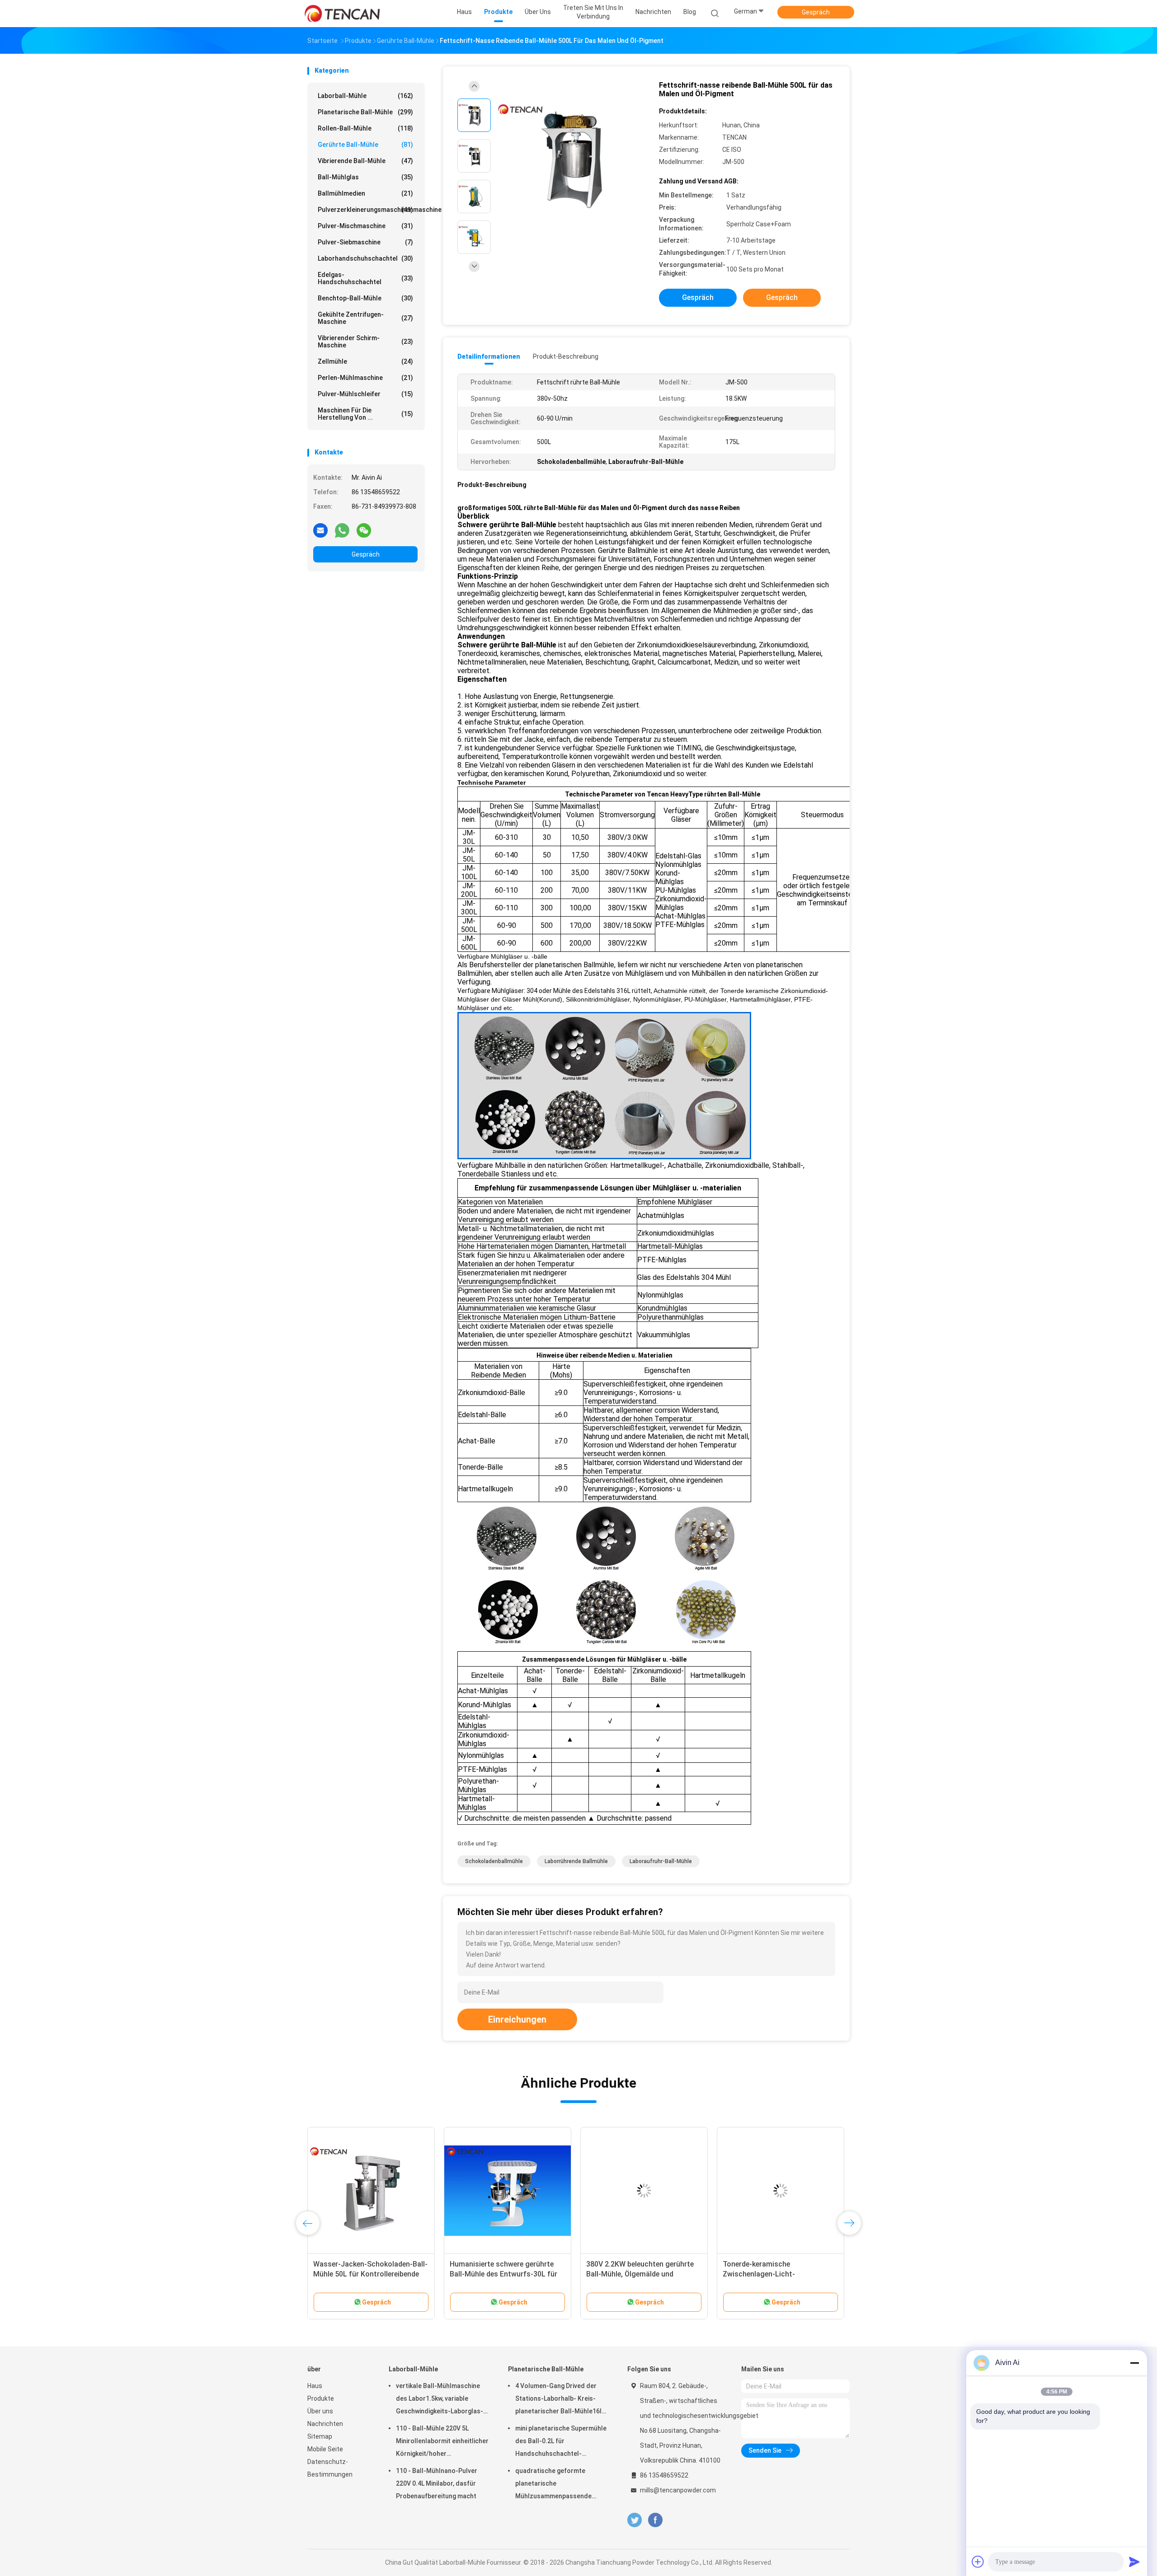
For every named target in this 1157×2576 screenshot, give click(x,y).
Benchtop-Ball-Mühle (365, 298)
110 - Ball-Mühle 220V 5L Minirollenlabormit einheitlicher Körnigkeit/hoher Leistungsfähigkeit (442, 2442)
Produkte (321, 2398)
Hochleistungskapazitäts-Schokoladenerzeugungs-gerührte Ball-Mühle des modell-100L (506, 2274)
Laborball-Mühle (365, 96)
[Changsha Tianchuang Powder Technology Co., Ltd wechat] (364, 530)
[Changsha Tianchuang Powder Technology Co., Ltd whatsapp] (342, 530)
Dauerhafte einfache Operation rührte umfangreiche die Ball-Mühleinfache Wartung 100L (774, 2274)
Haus (315, 2386)
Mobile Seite (325, 2449)
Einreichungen (517, 2019)
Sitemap (320, 2436)
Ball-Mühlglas (365, 177)
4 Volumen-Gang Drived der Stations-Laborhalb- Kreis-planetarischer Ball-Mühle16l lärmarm (558, 2400)
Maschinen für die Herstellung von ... (365, 414)
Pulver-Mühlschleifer (365, 394)
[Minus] (1134, 2363)
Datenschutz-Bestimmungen (330, 2468)
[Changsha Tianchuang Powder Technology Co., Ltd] (343, 14)
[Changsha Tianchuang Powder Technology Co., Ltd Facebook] (655, 2520)
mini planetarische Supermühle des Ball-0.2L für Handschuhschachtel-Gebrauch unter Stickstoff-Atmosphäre (561, 2442)
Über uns (320, 2411)
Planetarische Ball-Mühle (365, 112)
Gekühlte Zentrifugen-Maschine (365, 318)
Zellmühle (365, 361)
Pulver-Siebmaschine (365, 242)
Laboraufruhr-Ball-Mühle (661, 1861)
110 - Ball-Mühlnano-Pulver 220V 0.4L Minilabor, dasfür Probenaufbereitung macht (437, 2483)
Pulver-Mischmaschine (365, 226)
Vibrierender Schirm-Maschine (365, 342)
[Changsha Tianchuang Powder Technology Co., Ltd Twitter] (635, 2520)
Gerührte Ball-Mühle (365, 145)
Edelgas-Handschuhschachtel (365, 278)
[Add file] (978, 2562)
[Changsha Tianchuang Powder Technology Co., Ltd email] (320, 530)
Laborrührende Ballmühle (576, 1861)
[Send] (1134, 2562)
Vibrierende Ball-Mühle (365, 161)
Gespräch (816, 12)
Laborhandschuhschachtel (365, 258)
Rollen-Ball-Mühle (365, 128)
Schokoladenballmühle (494, 1861)
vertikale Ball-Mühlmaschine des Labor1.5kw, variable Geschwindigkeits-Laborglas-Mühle (440, 2400)
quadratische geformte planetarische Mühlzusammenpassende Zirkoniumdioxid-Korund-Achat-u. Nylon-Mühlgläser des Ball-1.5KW (562, 2485)
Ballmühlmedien (365, 193)
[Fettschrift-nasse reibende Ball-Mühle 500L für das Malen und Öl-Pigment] (571, 157)
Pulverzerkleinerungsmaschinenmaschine (368, 210)
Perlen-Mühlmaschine (365, 378)
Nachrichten (325, 2424)
